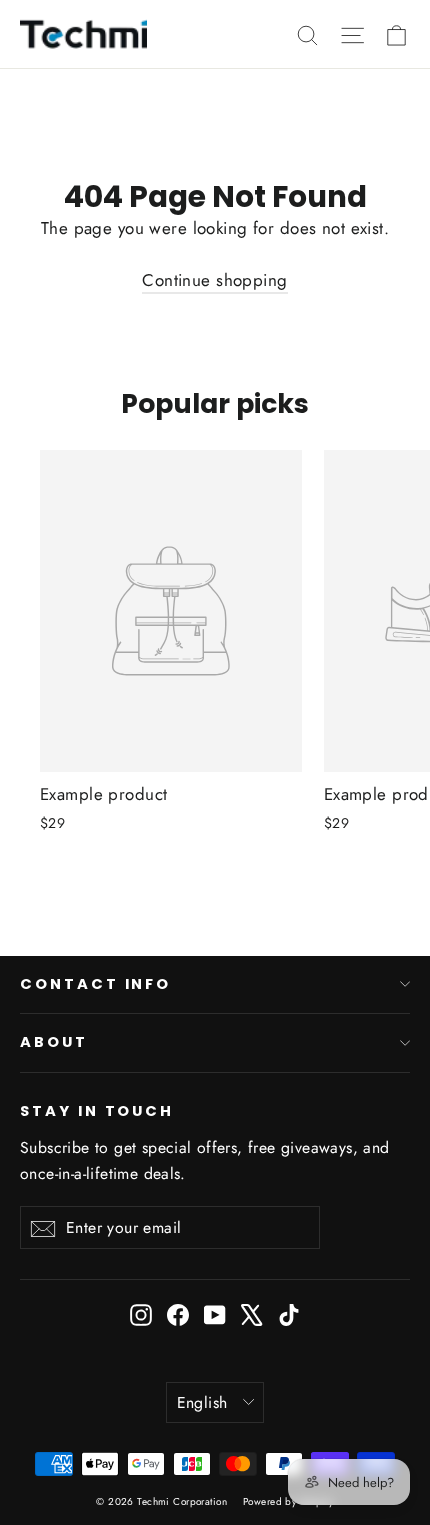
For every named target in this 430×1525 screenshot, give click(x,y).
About (54, 1042)
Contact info (95, 984)
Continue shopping (214, 280)
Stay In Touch (97, 1111)
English (202, 1402)
